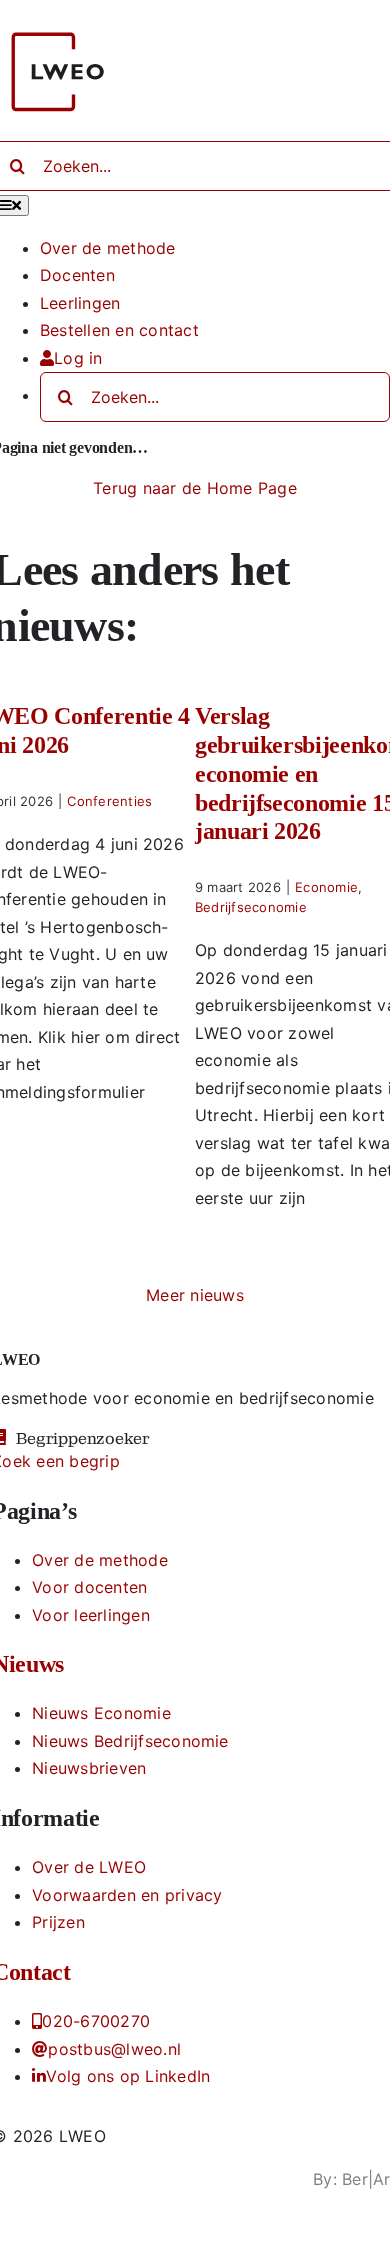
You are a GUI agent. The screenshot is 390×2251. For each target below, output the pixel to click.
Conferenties (109, 801)
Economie (326, 887)
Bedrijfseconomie (251, 907)
